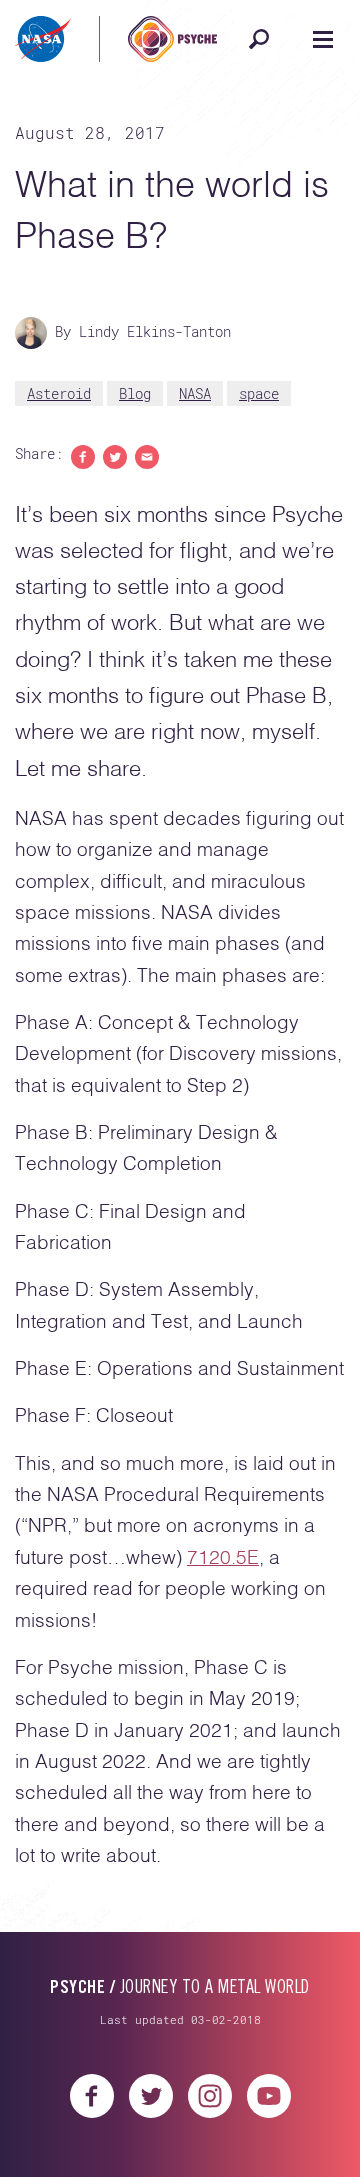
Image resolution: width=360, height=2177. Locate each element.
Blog (135, 393)
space (259, 393)
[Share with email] (147, 456)
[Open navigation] (323, 39)
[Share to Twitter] (115, 456)
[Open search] (259, 39)
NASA (195, 393)
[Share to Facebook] (83, 456)
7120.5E (223, 1558)
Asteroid (59, 393)
